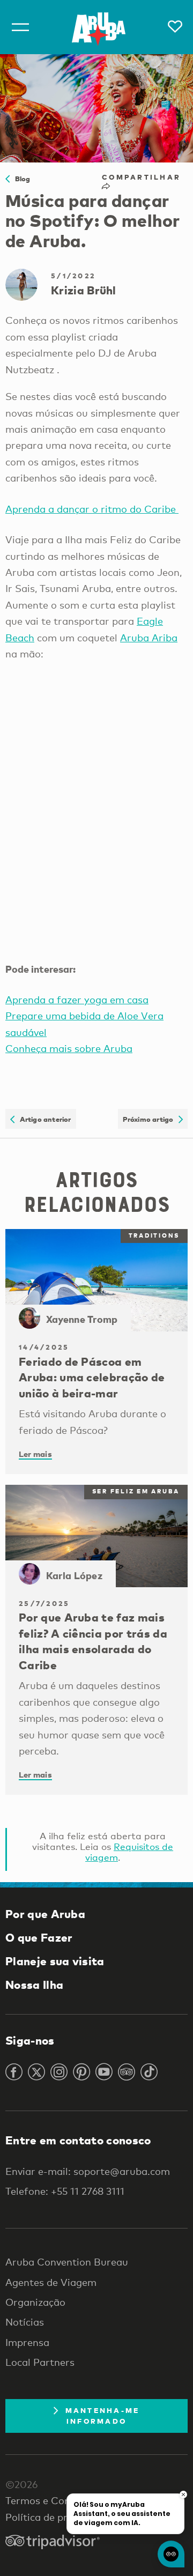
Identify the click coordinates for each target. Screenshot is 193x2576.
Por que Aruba (45, 1914)
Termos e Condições (53, 2500)
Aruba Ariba (149, 638)
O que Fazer (39, 1937)
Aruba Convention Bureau (67, 2262)
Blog (20, 179)
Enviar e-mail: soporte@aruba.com (88, 2171)
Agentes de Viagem (51, 2282)
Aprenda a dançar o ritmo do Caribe (92, 509)
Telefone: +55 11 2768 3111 (65, 2191)
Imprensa (27, 2342)
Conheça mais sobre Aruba (69, 1048)
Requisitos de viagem (129, 1852)
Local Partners (40, 2362)
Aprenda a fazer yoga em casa (77, 1000)
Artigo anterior (43, 1119)
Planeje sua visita (55, 1961)
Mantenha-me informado (103, 2416)
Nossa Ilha (34, 1985)
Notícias (25, 2322)
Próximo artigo (151, 1119)
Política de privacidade (58, 2517)
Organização (35, 2302)
